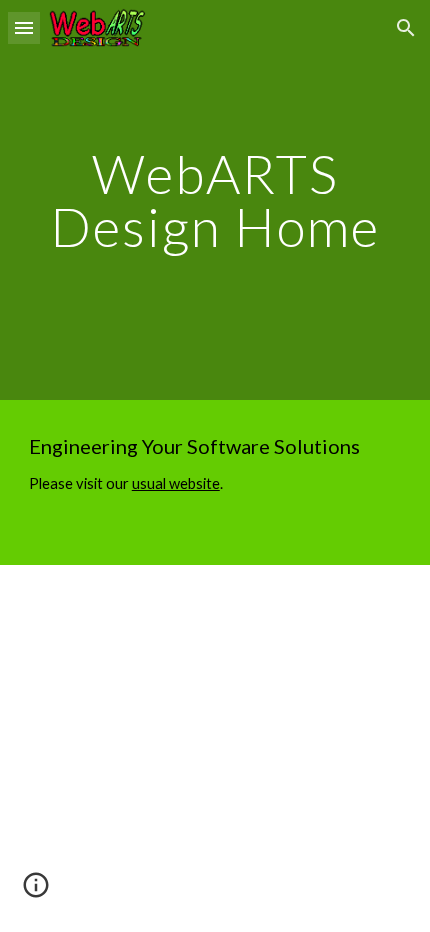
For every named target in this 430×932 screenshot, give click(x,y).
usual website (176, 483)
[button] (24, 27)
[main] (215, 200)
